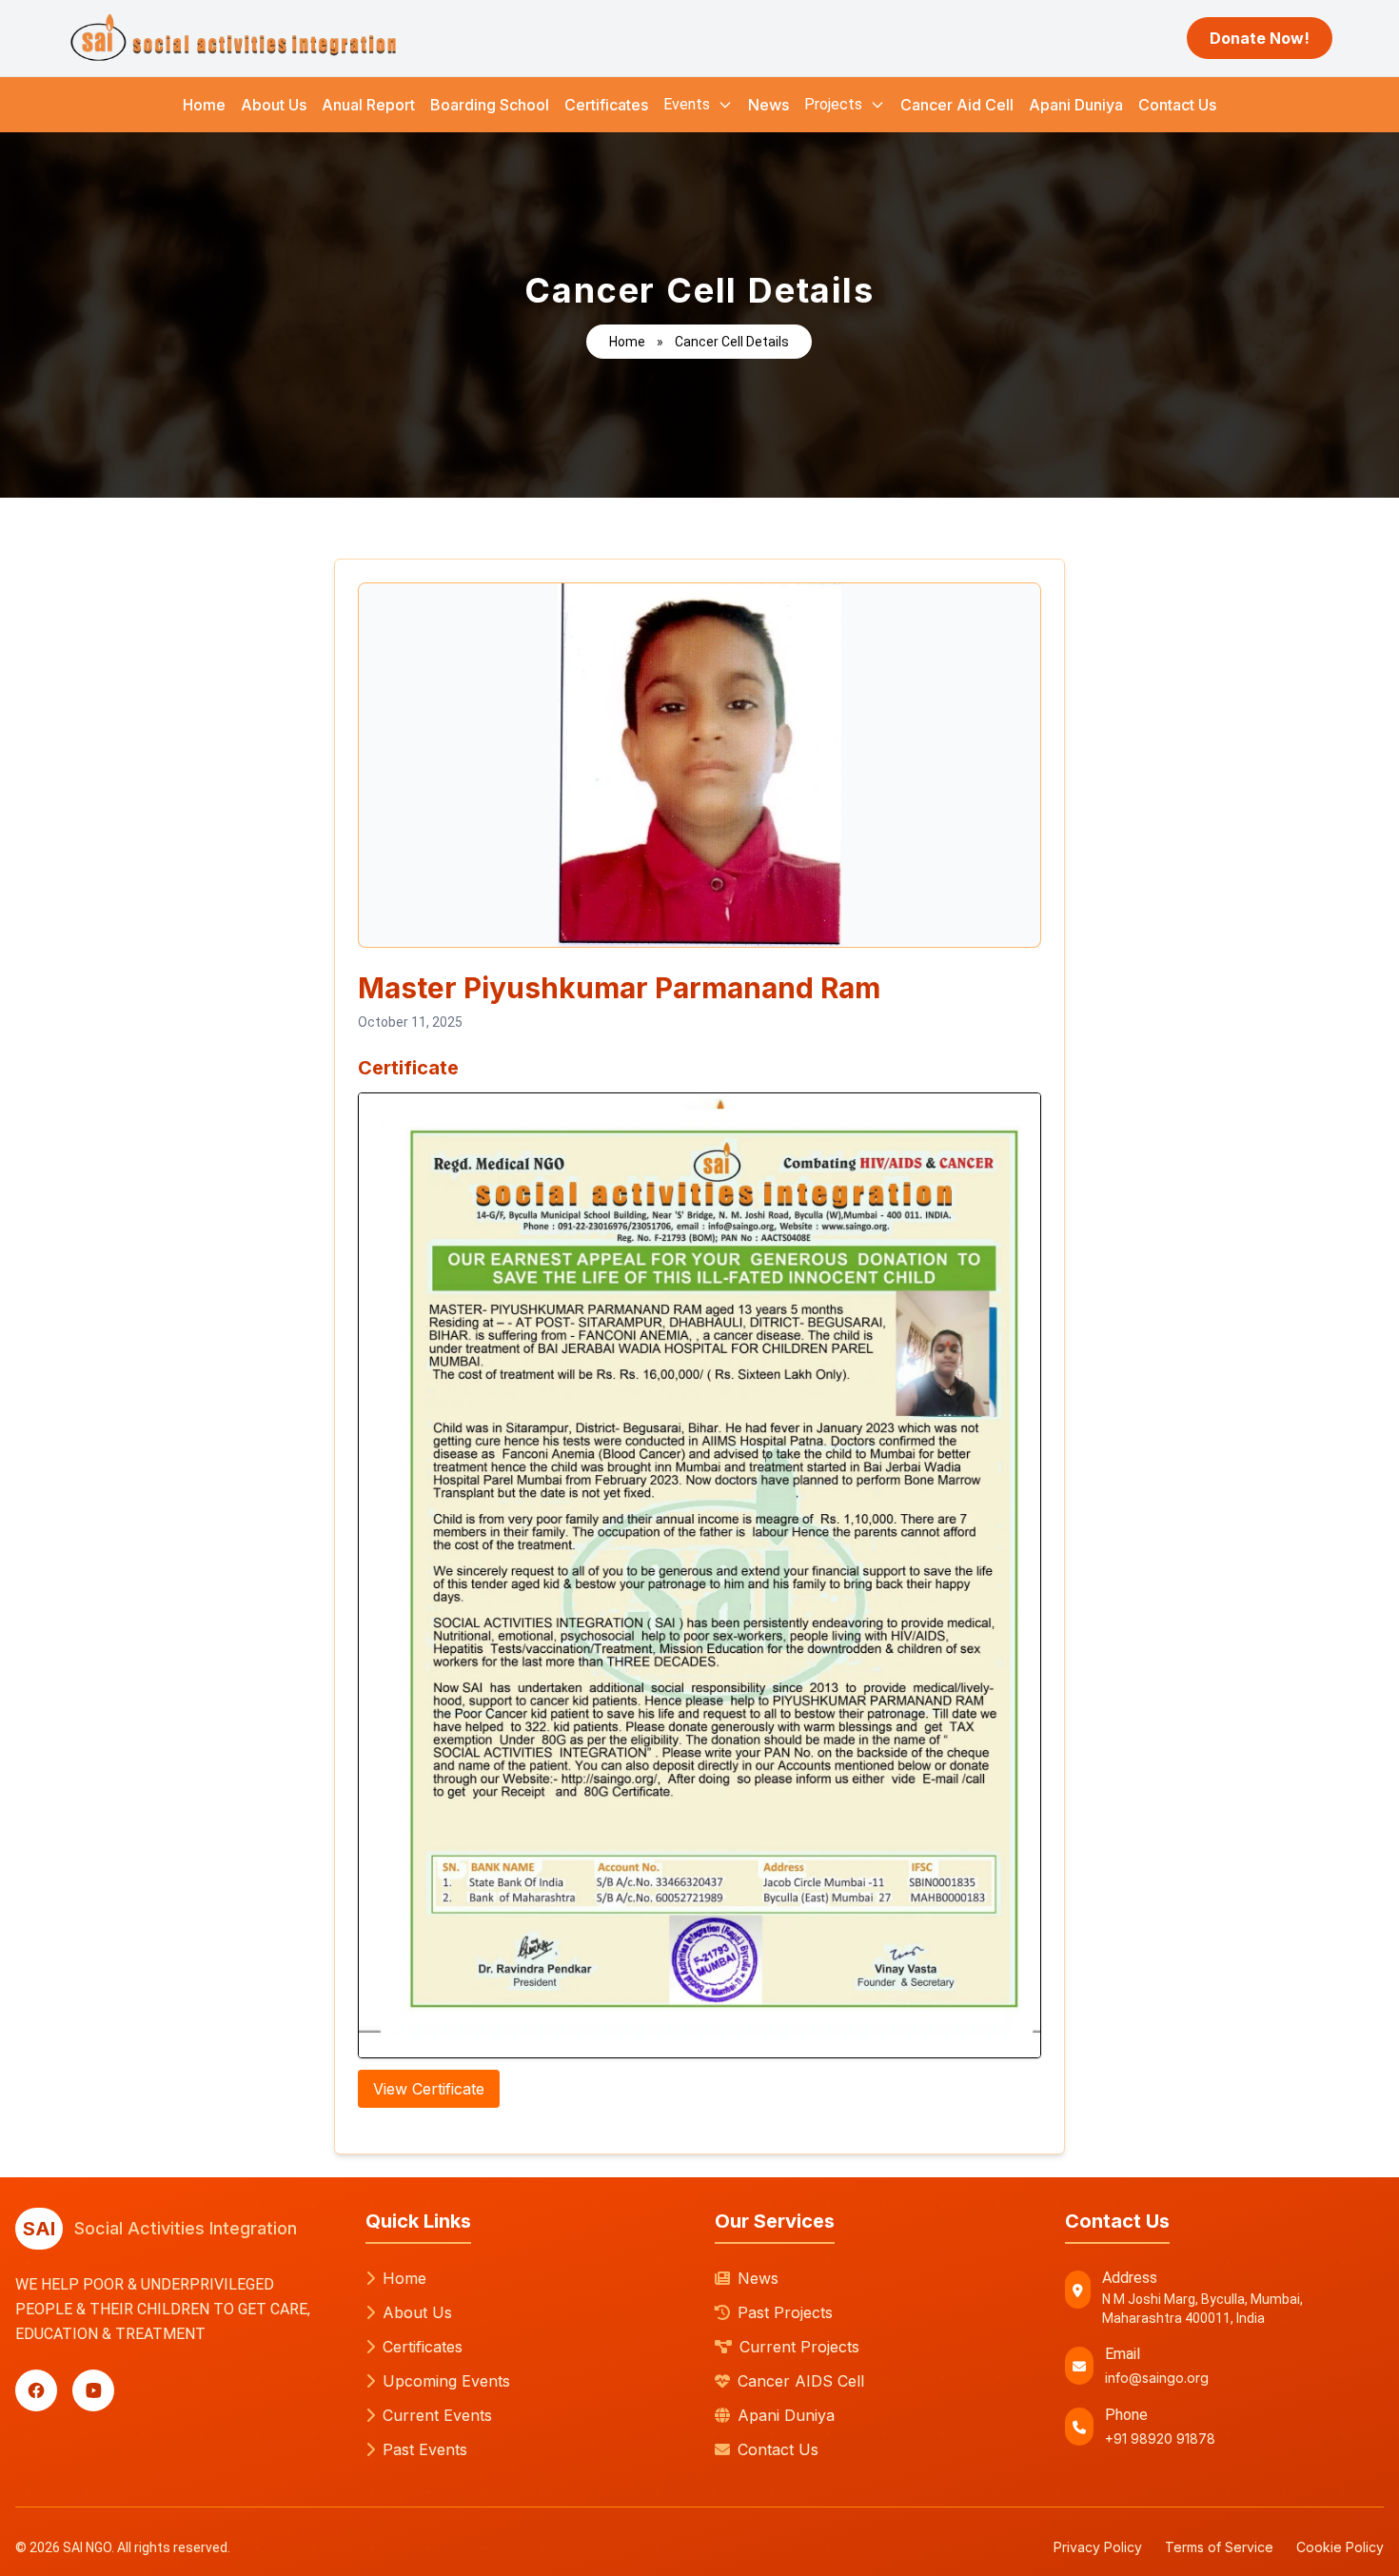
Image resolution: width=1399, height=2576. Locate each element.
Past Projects (785, 2312)
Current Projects (799, 2347)
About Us (274, 105)
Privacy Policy (1098, 2547)
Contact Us (1177, 105)
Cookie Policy (1340, 2547)
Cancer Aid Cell (957, 105)
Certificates (606, 105)
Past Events (425, 2449)
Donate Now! (1260, 38)
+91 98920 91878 (1160, 2438)
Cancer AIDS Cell (801, 2381)
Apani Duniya (1076, 105)
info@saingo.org (1157, 2378)
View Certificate (429, 2089)
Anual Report (368, 105)
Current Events (437, 2415)
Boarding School (490, 105)
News (768, 105)
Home (204, 105)
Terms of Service (1219, 2547)
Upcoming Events (446, 2381)
